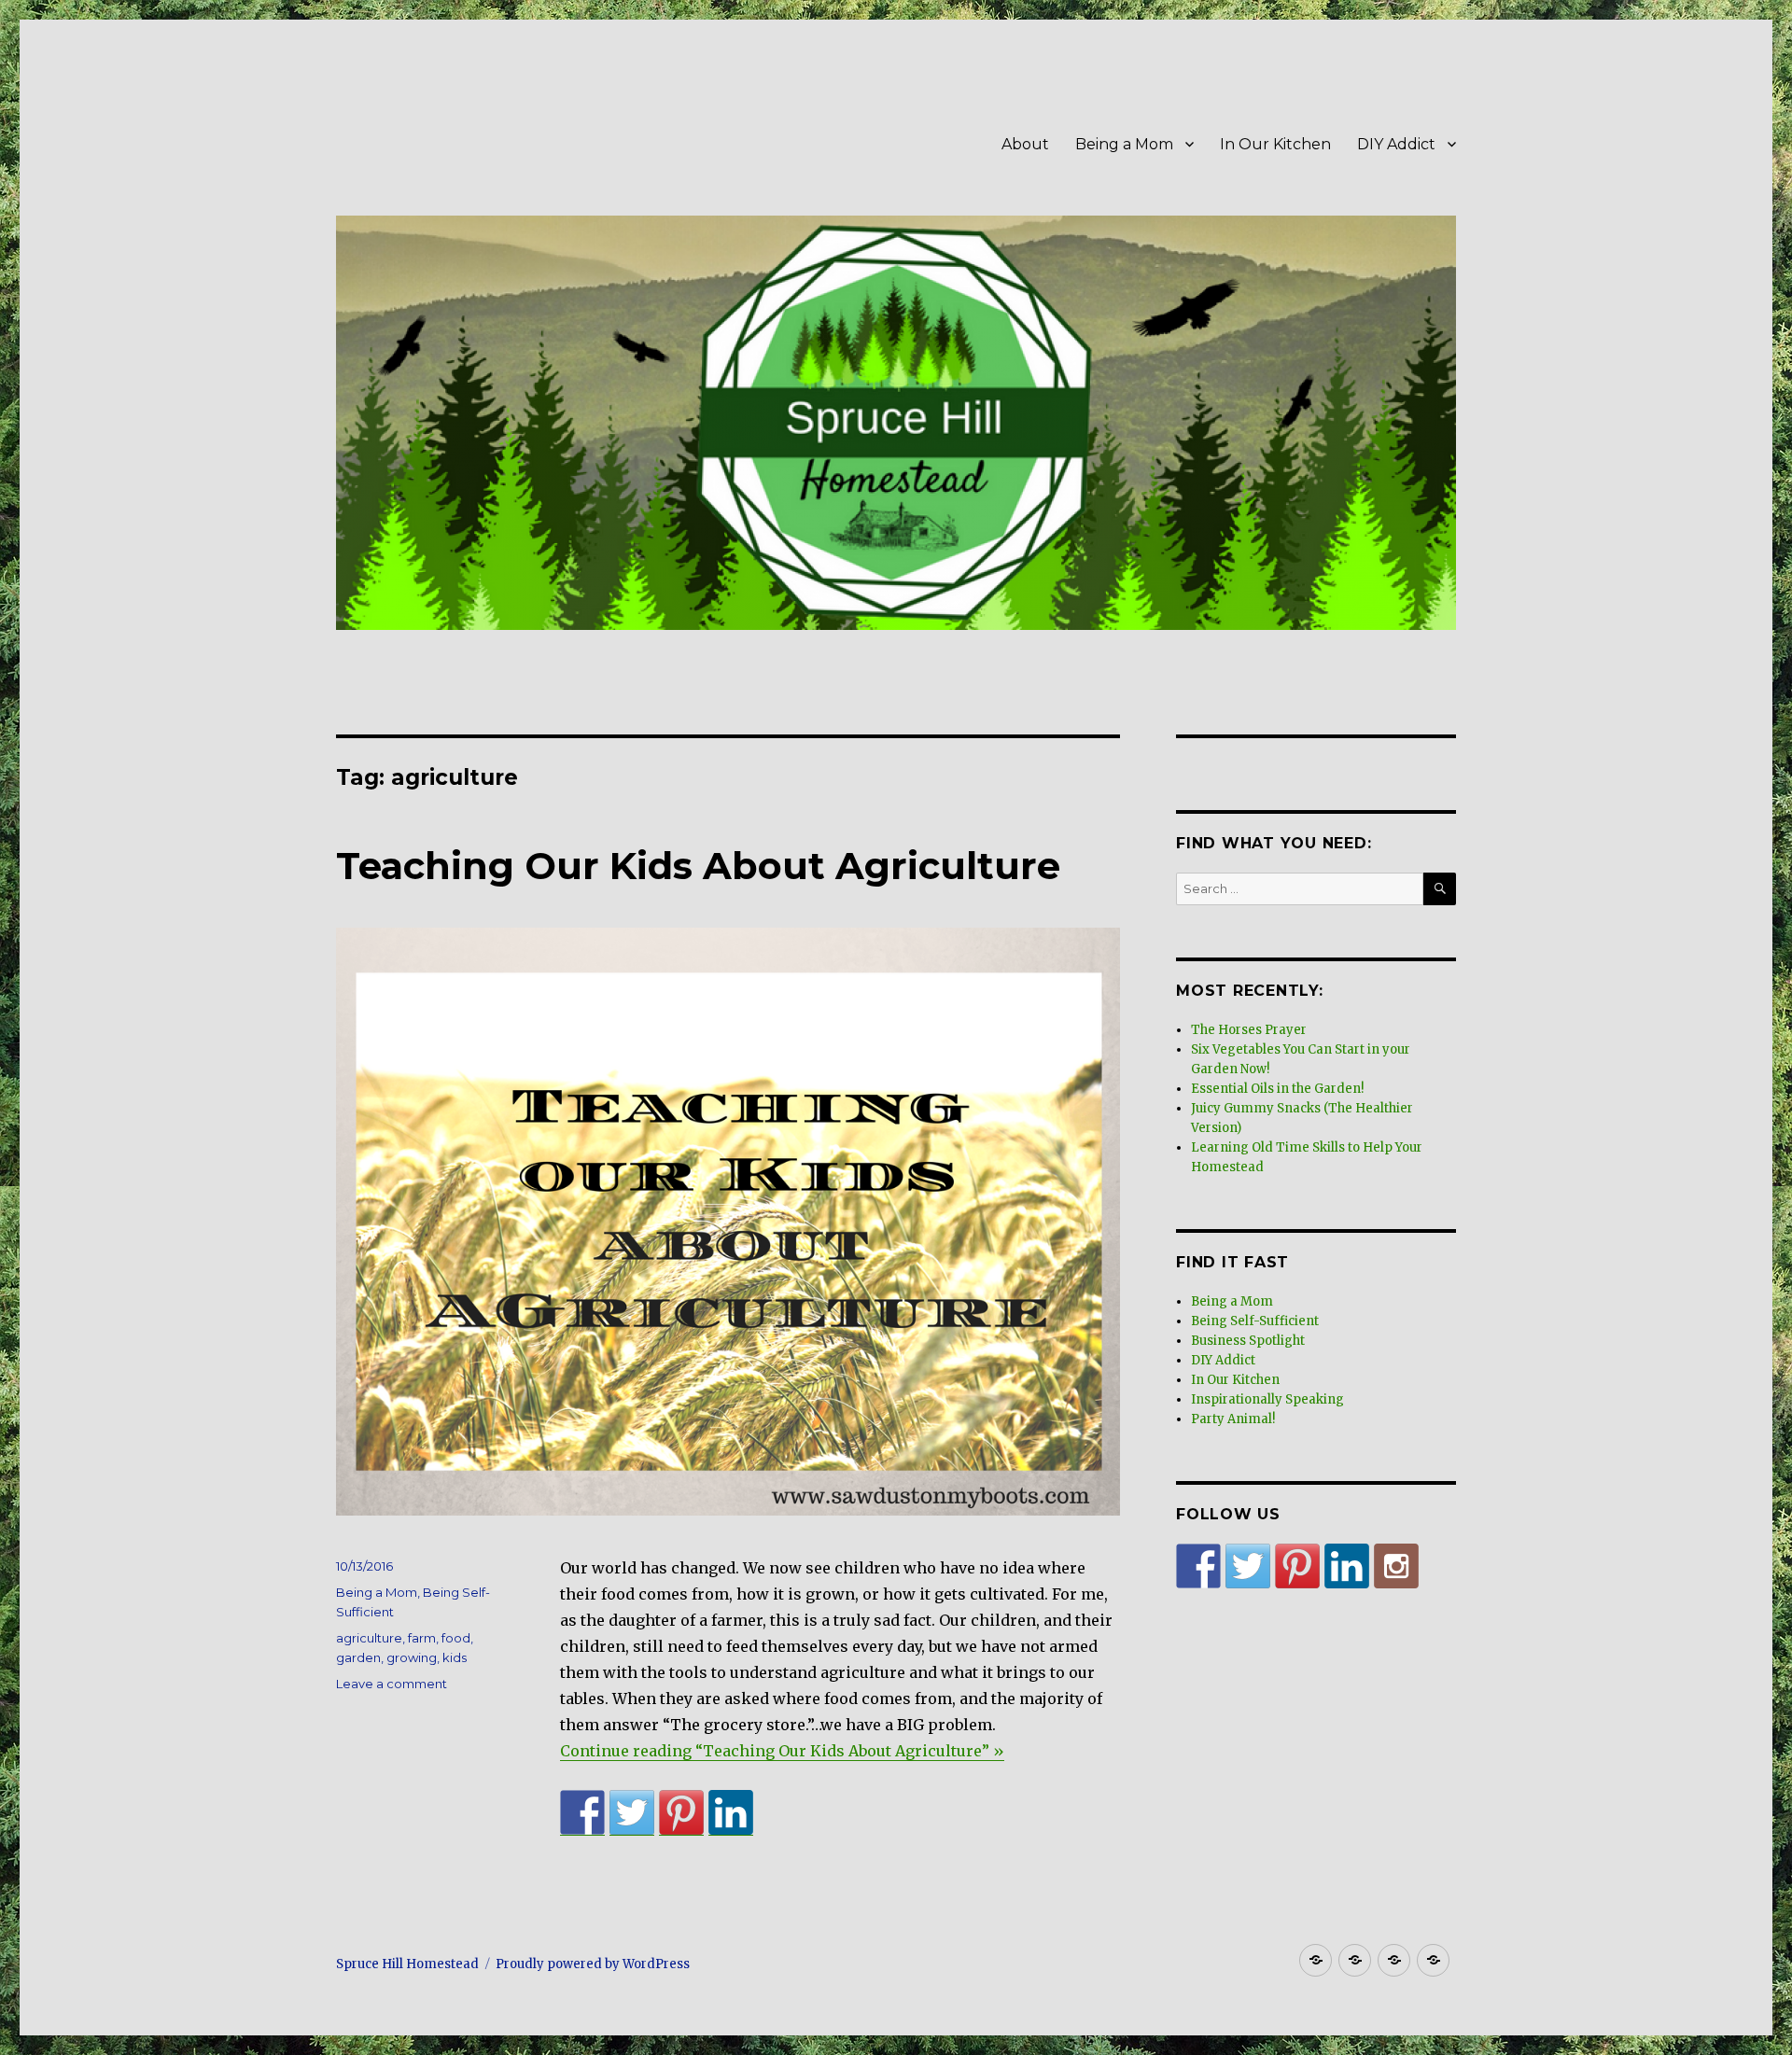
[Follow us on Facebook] (1198, 1566)
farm (422, 1638)
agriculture (369, 1638)
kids (455, 1657)
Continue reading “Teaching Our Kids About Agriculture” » (782, 1751)
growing (412, 1657)
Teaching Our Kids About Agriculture (698, 866)
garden (358, 1657)
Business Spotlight (1248, 1341)
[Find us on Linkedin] (1347, 1566)
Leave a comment (392, 1684)
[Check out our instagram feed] (1396, 1566)
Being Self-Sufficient (1255, 1321)
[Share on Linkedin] (731, 1812)
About (1025, 144)
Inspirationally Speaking (1267, 1399)
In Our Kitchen (1275, 144)
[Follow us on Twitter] (1248, 1566)
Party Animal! (1233, 1419)
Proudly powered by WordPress (593, 1964)
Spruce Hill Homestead (407, 1964)
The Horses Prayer (1249, 1030)
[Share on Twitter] (632, 1812)
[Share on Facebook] (582, 1812)
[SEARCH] (1440, 889)
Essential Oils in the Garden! (1277, 1089)
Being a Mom (1124, 144)
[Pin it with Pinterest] (681, 1812)
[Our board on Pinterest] (1297, 1566)
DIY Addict (1396, 144)
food (456, 1638)
